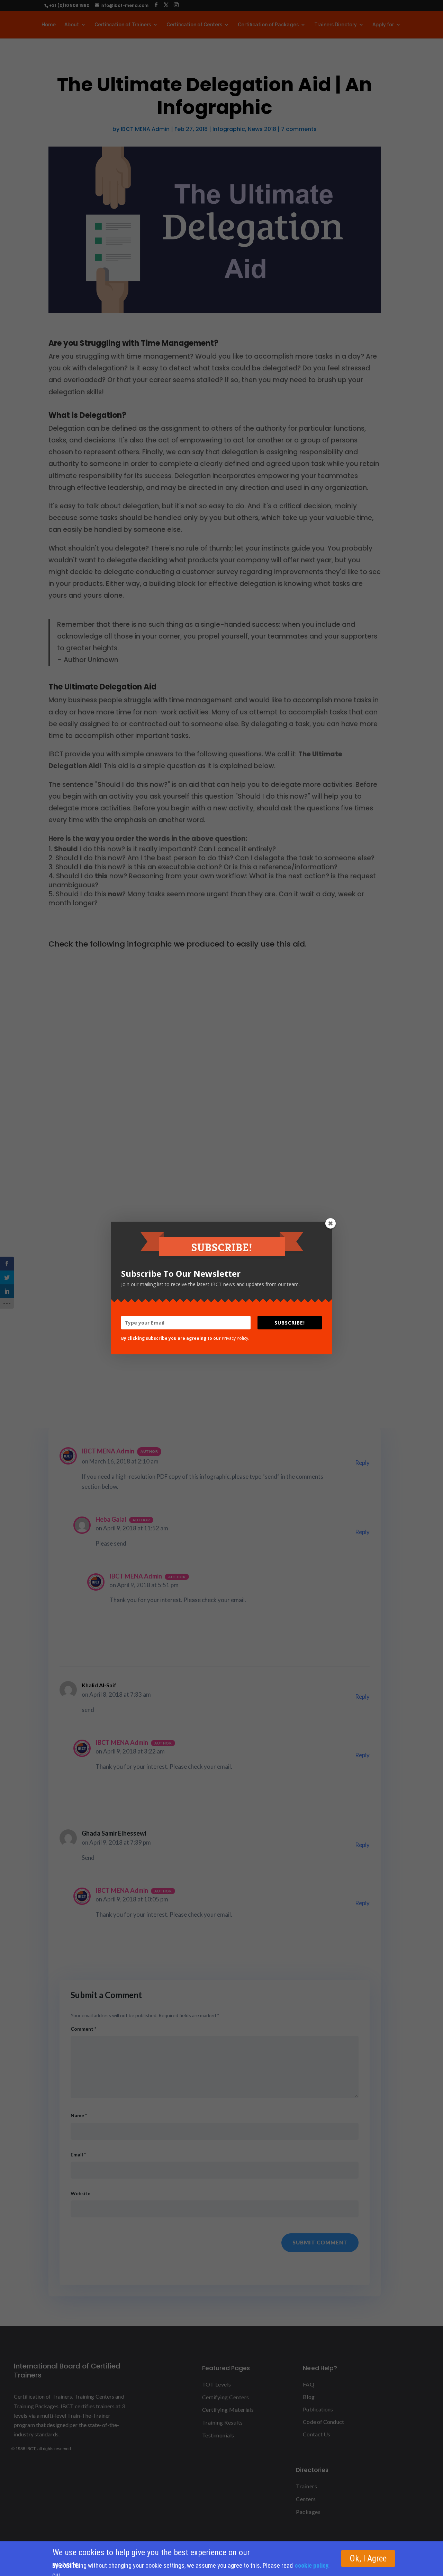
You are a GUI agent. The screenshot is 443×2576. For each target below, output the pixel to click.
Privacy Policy (235, 1338)
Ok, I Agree (368, 2559)
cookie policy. (312, 2565)
